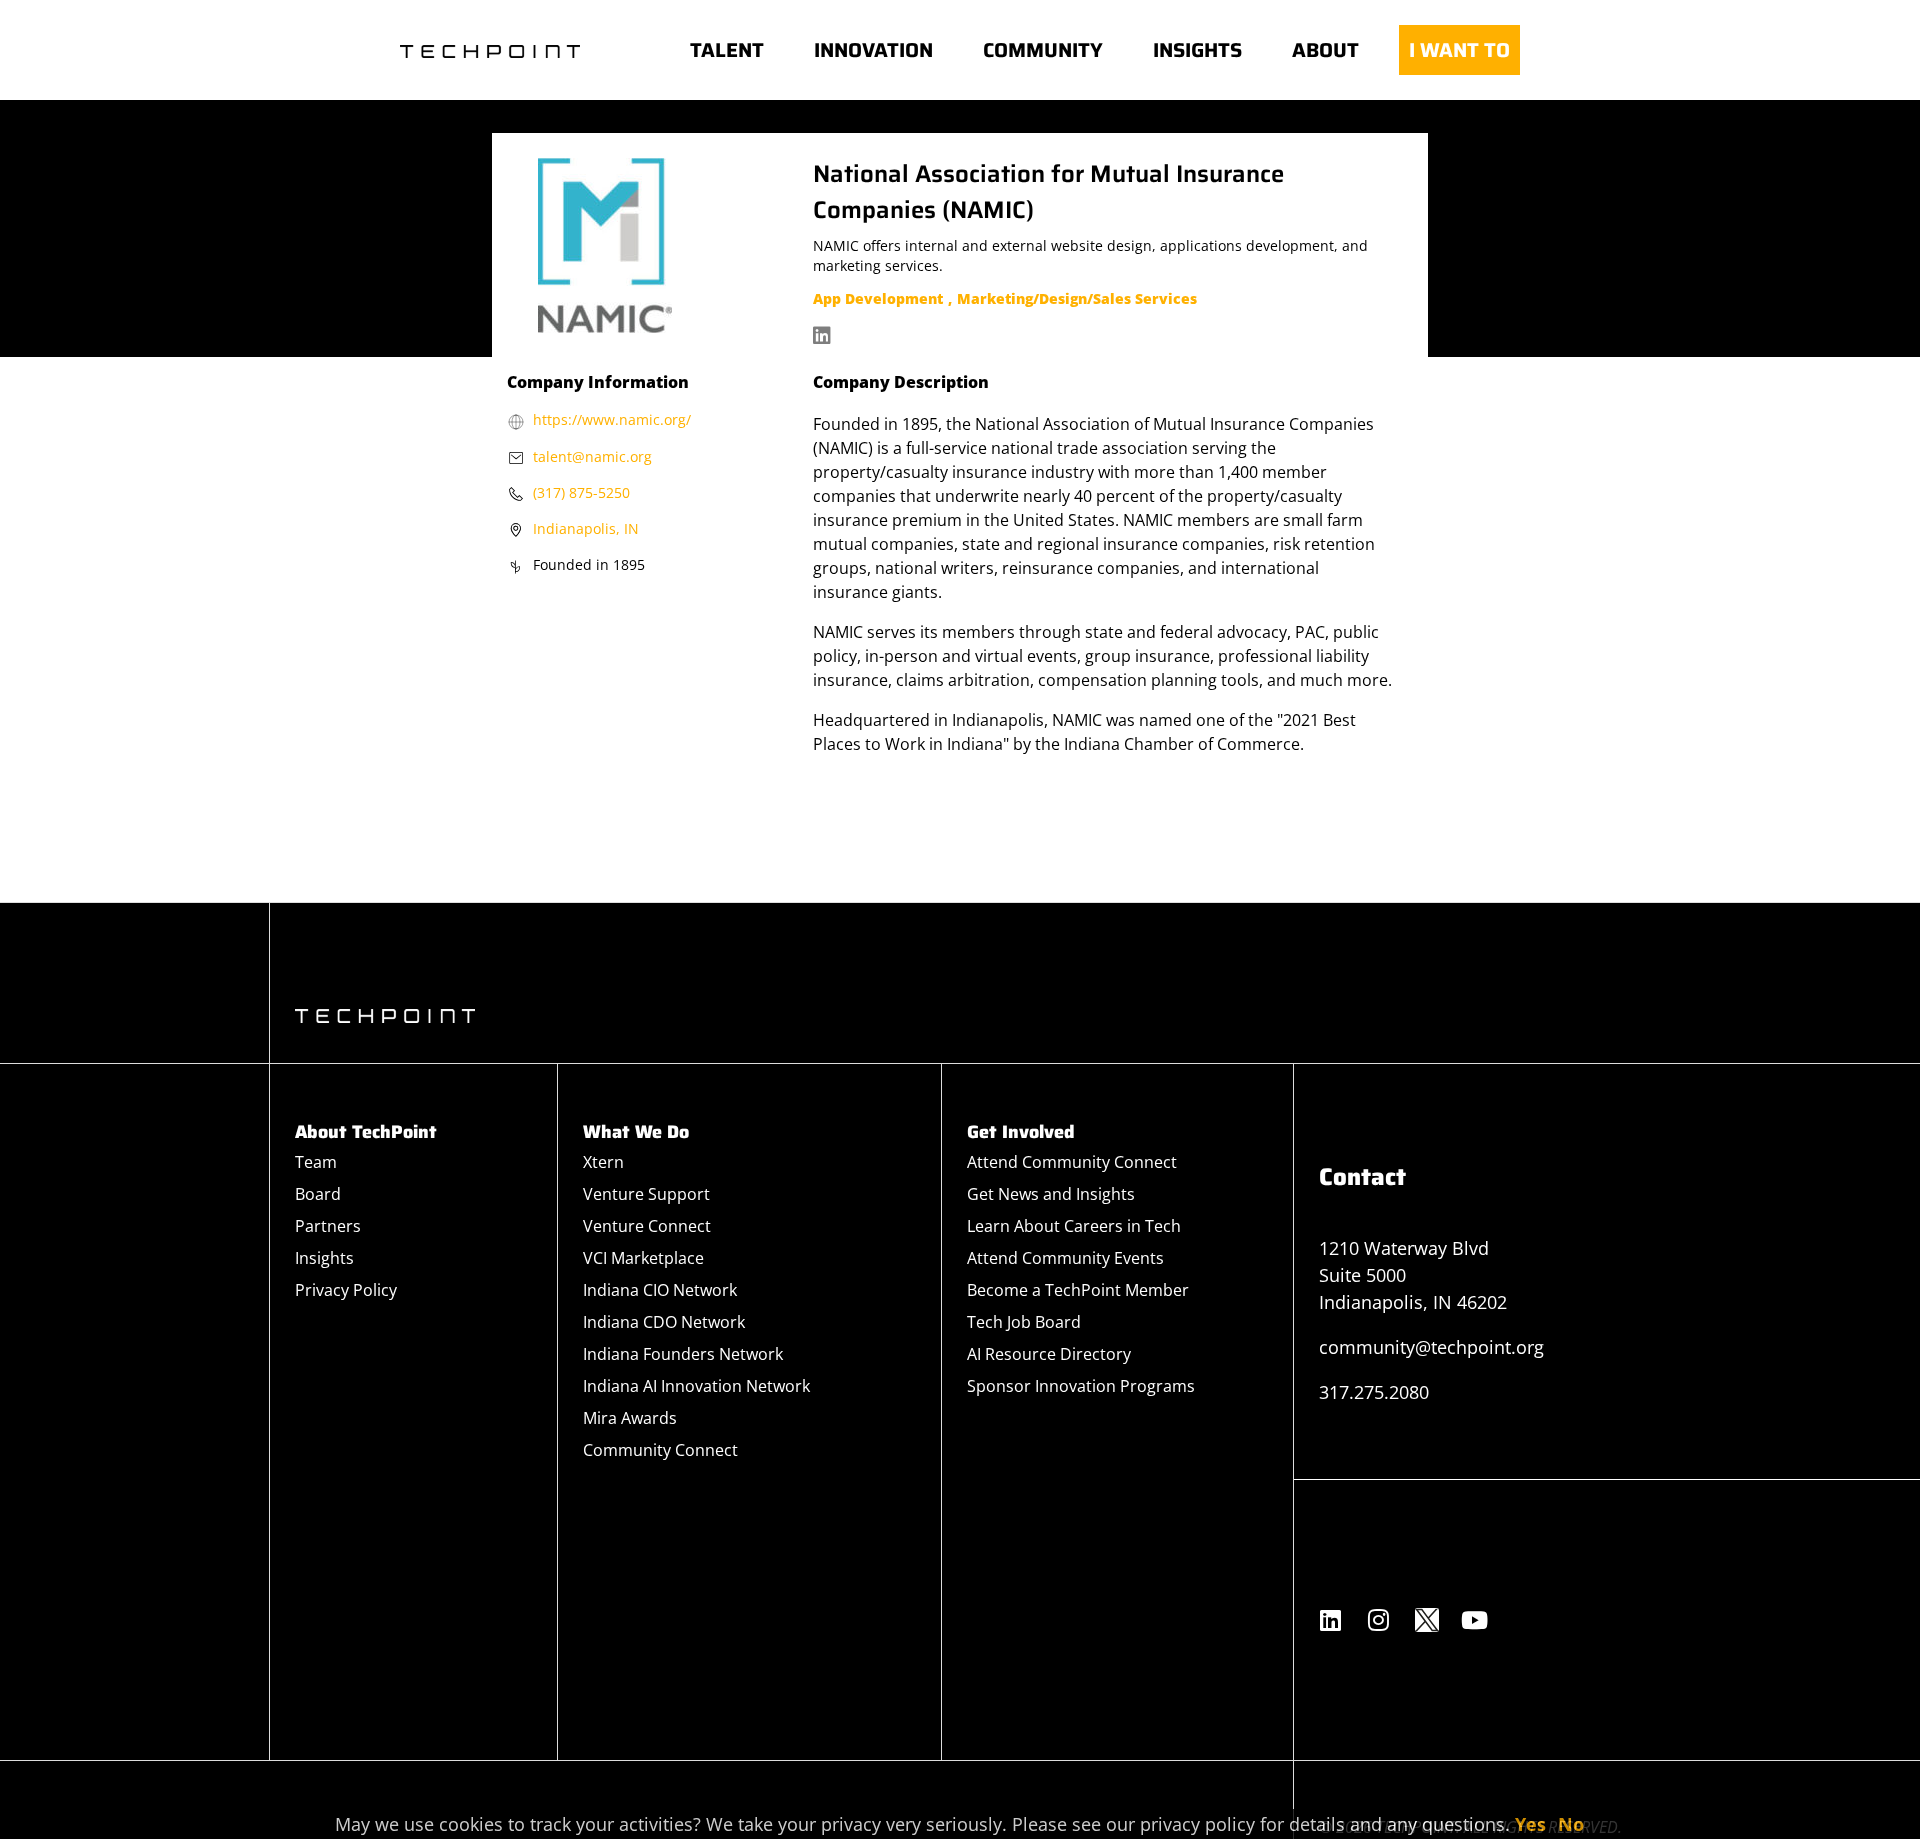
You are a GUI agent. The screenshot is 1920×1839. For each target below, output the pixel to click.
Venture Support (646, 1194)
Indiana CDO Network (664, 1322)
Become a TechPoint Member (1078, 1290)
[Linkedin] (1331, 1620)
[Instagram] (1379, 1620)
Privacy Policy (346, 1290)
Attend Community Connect (1072, 1162)
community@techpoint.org (1431, 1347)
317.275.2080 (1374, 1392)
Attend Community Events (1065, 1258)
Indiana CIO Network (660, 1290)
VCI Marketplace (643, 1258)
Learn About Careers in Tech (1074, 1226)
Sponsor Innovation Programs (1081, 1386)
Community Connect (660, 1450)
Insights (324, 1258)
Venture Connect (647, 1226)
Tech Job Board (1024, 1322)
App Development (878, 298)
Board (318, 1194)
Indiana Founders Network (683, 1354)
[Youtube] (1475, 1620)
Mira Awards (630, 1418)
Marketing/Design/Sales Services (1077, 298)
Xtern (603, 1162)
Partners (328, 1226)
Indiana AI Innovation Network (696, 1386)
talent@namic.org (592, 456)
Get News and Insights (1051, 1194)
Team (316, 1162)
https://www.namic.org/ (612, 419)
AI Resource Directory (1049, 1354)
